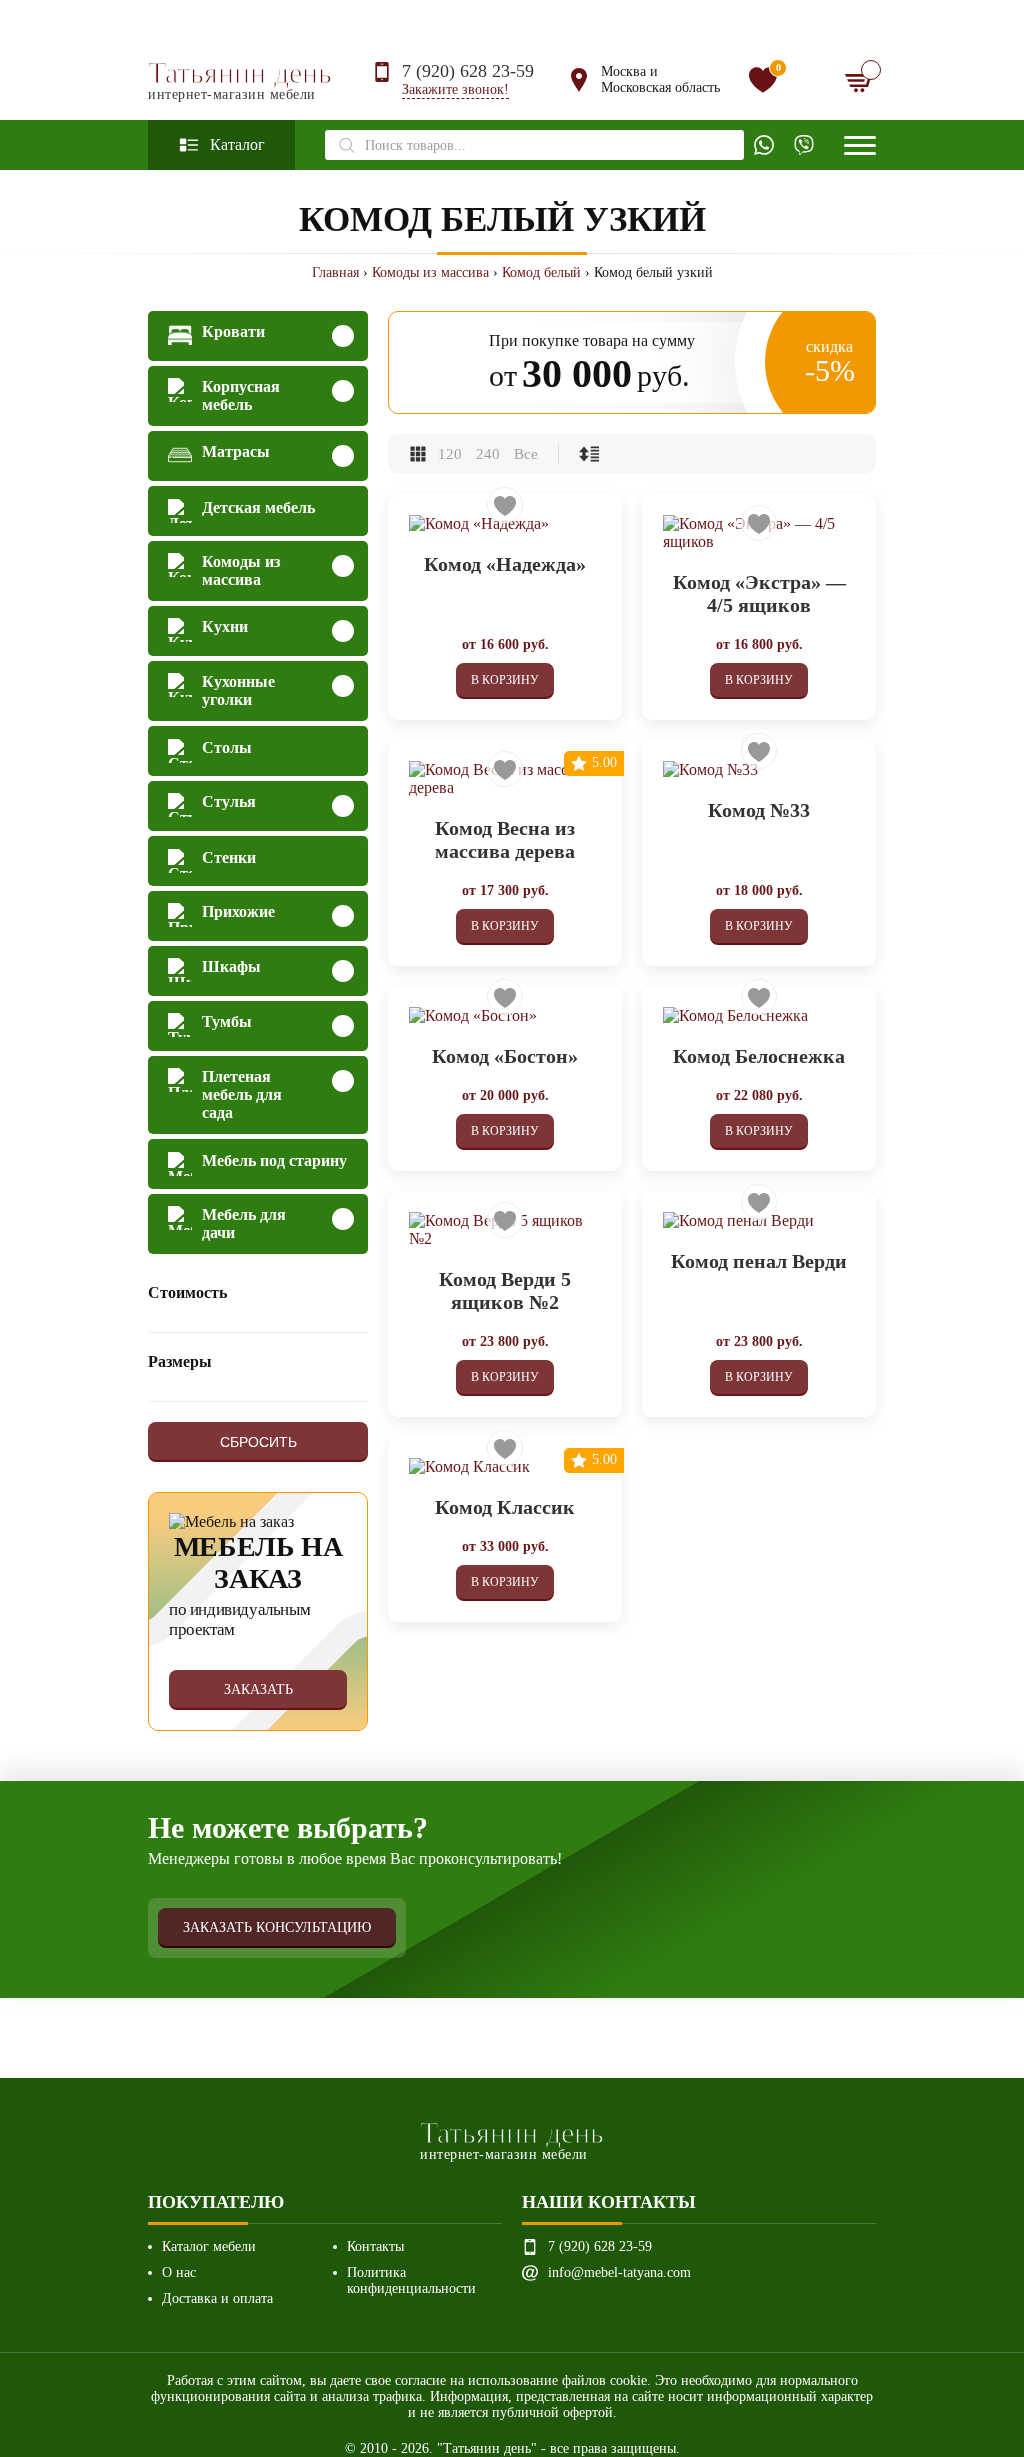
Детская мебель (258, 507)
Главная (335, 272)
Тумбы (227, 1021)
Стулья (229, 801)
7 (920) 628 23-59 (468, 71)
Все (526, 454)
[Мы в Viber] (804, 145)
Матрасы (236, 451)
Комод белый (541, 272)
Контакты (375, 2246)
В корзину (505, 680)
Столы (227, 747)
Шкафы (231, 966)
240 (488, 454)
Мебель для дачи (244, 1223)
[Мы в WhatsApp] (764, 145)
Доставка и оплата (217, 2298)
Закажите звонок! (455, 89)
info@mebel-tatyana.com (619, 2272)
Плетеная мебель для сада (242, 1094)
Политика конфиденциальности (411, 2280)
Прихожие (238, 911)
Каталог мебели (209, 2246)
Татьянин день (240, 80)
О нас (179, 2272)
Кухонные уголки (238, 690)
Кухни (225, 626)
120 (450, 454)
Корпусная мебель (241, 395)
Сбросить (258, 1442)
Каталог (237, 144)
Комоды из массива (430, 272)
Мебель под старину (274, 1160)
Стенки (229, 857)
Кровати (233, 331)
